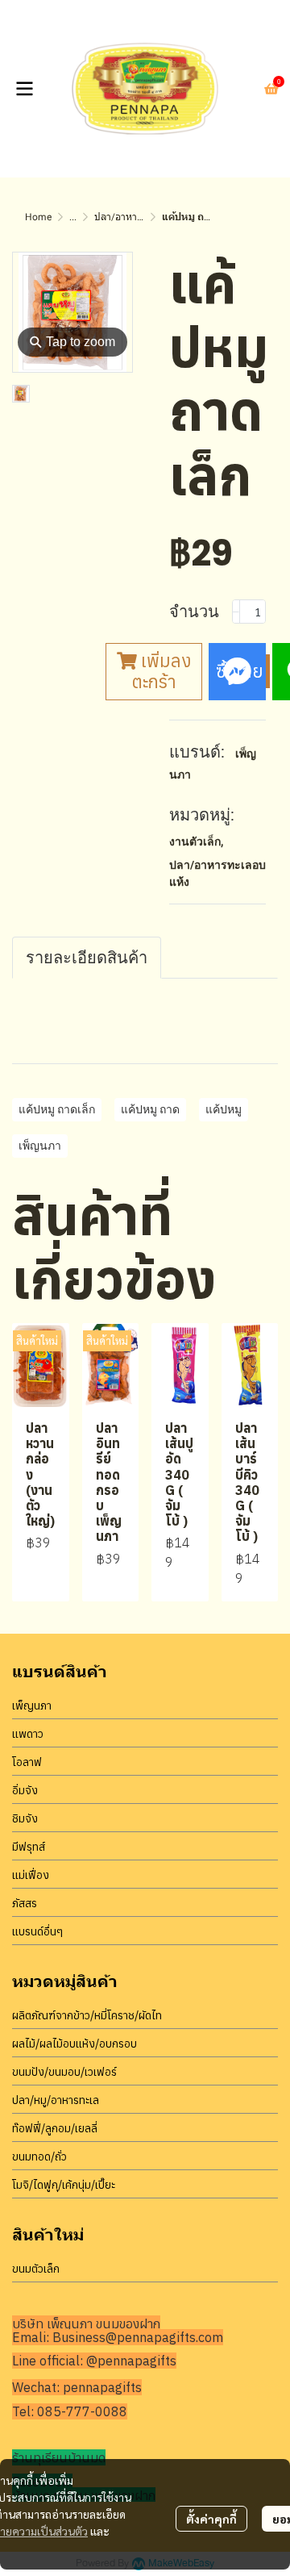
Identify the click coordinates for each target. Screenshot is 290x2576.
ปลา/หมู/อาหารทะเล (56, 2100)
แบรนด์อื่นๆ (37, 1931)
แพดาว (28, 1734)
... (73, 217)
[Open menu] (24, 89)
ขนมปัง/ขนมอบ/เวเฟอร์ (64, 2072)
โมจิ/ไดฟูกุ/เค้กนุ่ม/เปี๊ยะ (64, 2185)
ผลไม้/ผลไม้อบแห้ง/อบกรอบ (75, 2044)
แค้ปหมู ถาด (150, 1109)
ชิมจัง (25, 1818)
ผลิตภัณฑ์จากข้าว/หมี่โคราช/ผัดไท (87, 2015)
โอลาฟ (27, 1762)
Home (38, 217)
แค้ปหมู (224, 1109)
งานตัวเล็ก (196, 841)
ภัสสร (25, 1903)
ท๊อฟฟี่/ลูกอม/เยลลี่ (55, 2128)
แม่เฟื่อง (31, 1875)
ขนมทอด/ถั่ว (39, 2156)
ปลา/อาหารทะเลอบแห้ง (142, 217)
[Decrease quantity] (236, 612)
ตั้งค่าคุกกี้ (211, 2519)
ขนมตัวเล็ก (36, 2269)
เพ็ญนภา (40, 1146)
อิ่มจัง (25, 1790)
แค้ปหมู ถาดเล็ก (57, 1109)
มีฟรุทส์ (29, 1847)
